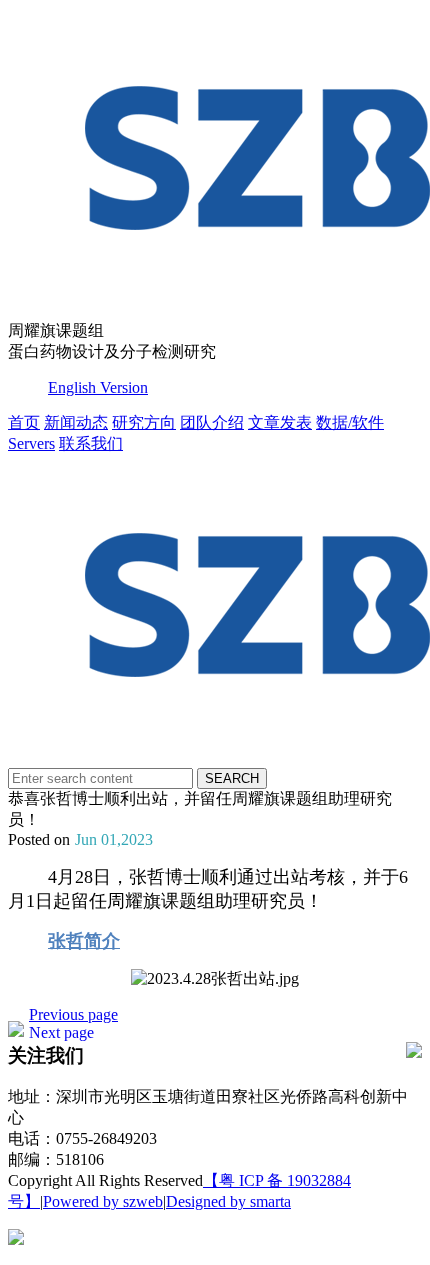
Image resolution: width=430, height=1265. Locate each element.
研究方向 (144, 422)
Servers (31, 443)
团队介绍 (212, 422)
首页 (24, 422)
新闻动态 (76, 422)
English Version (98, 387)
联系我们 (91, 443)
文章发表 (280, 422)
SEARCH (232, 778)
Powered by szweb (103, 1201)
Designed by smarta (228, 1201)
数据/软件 (350, 422)
